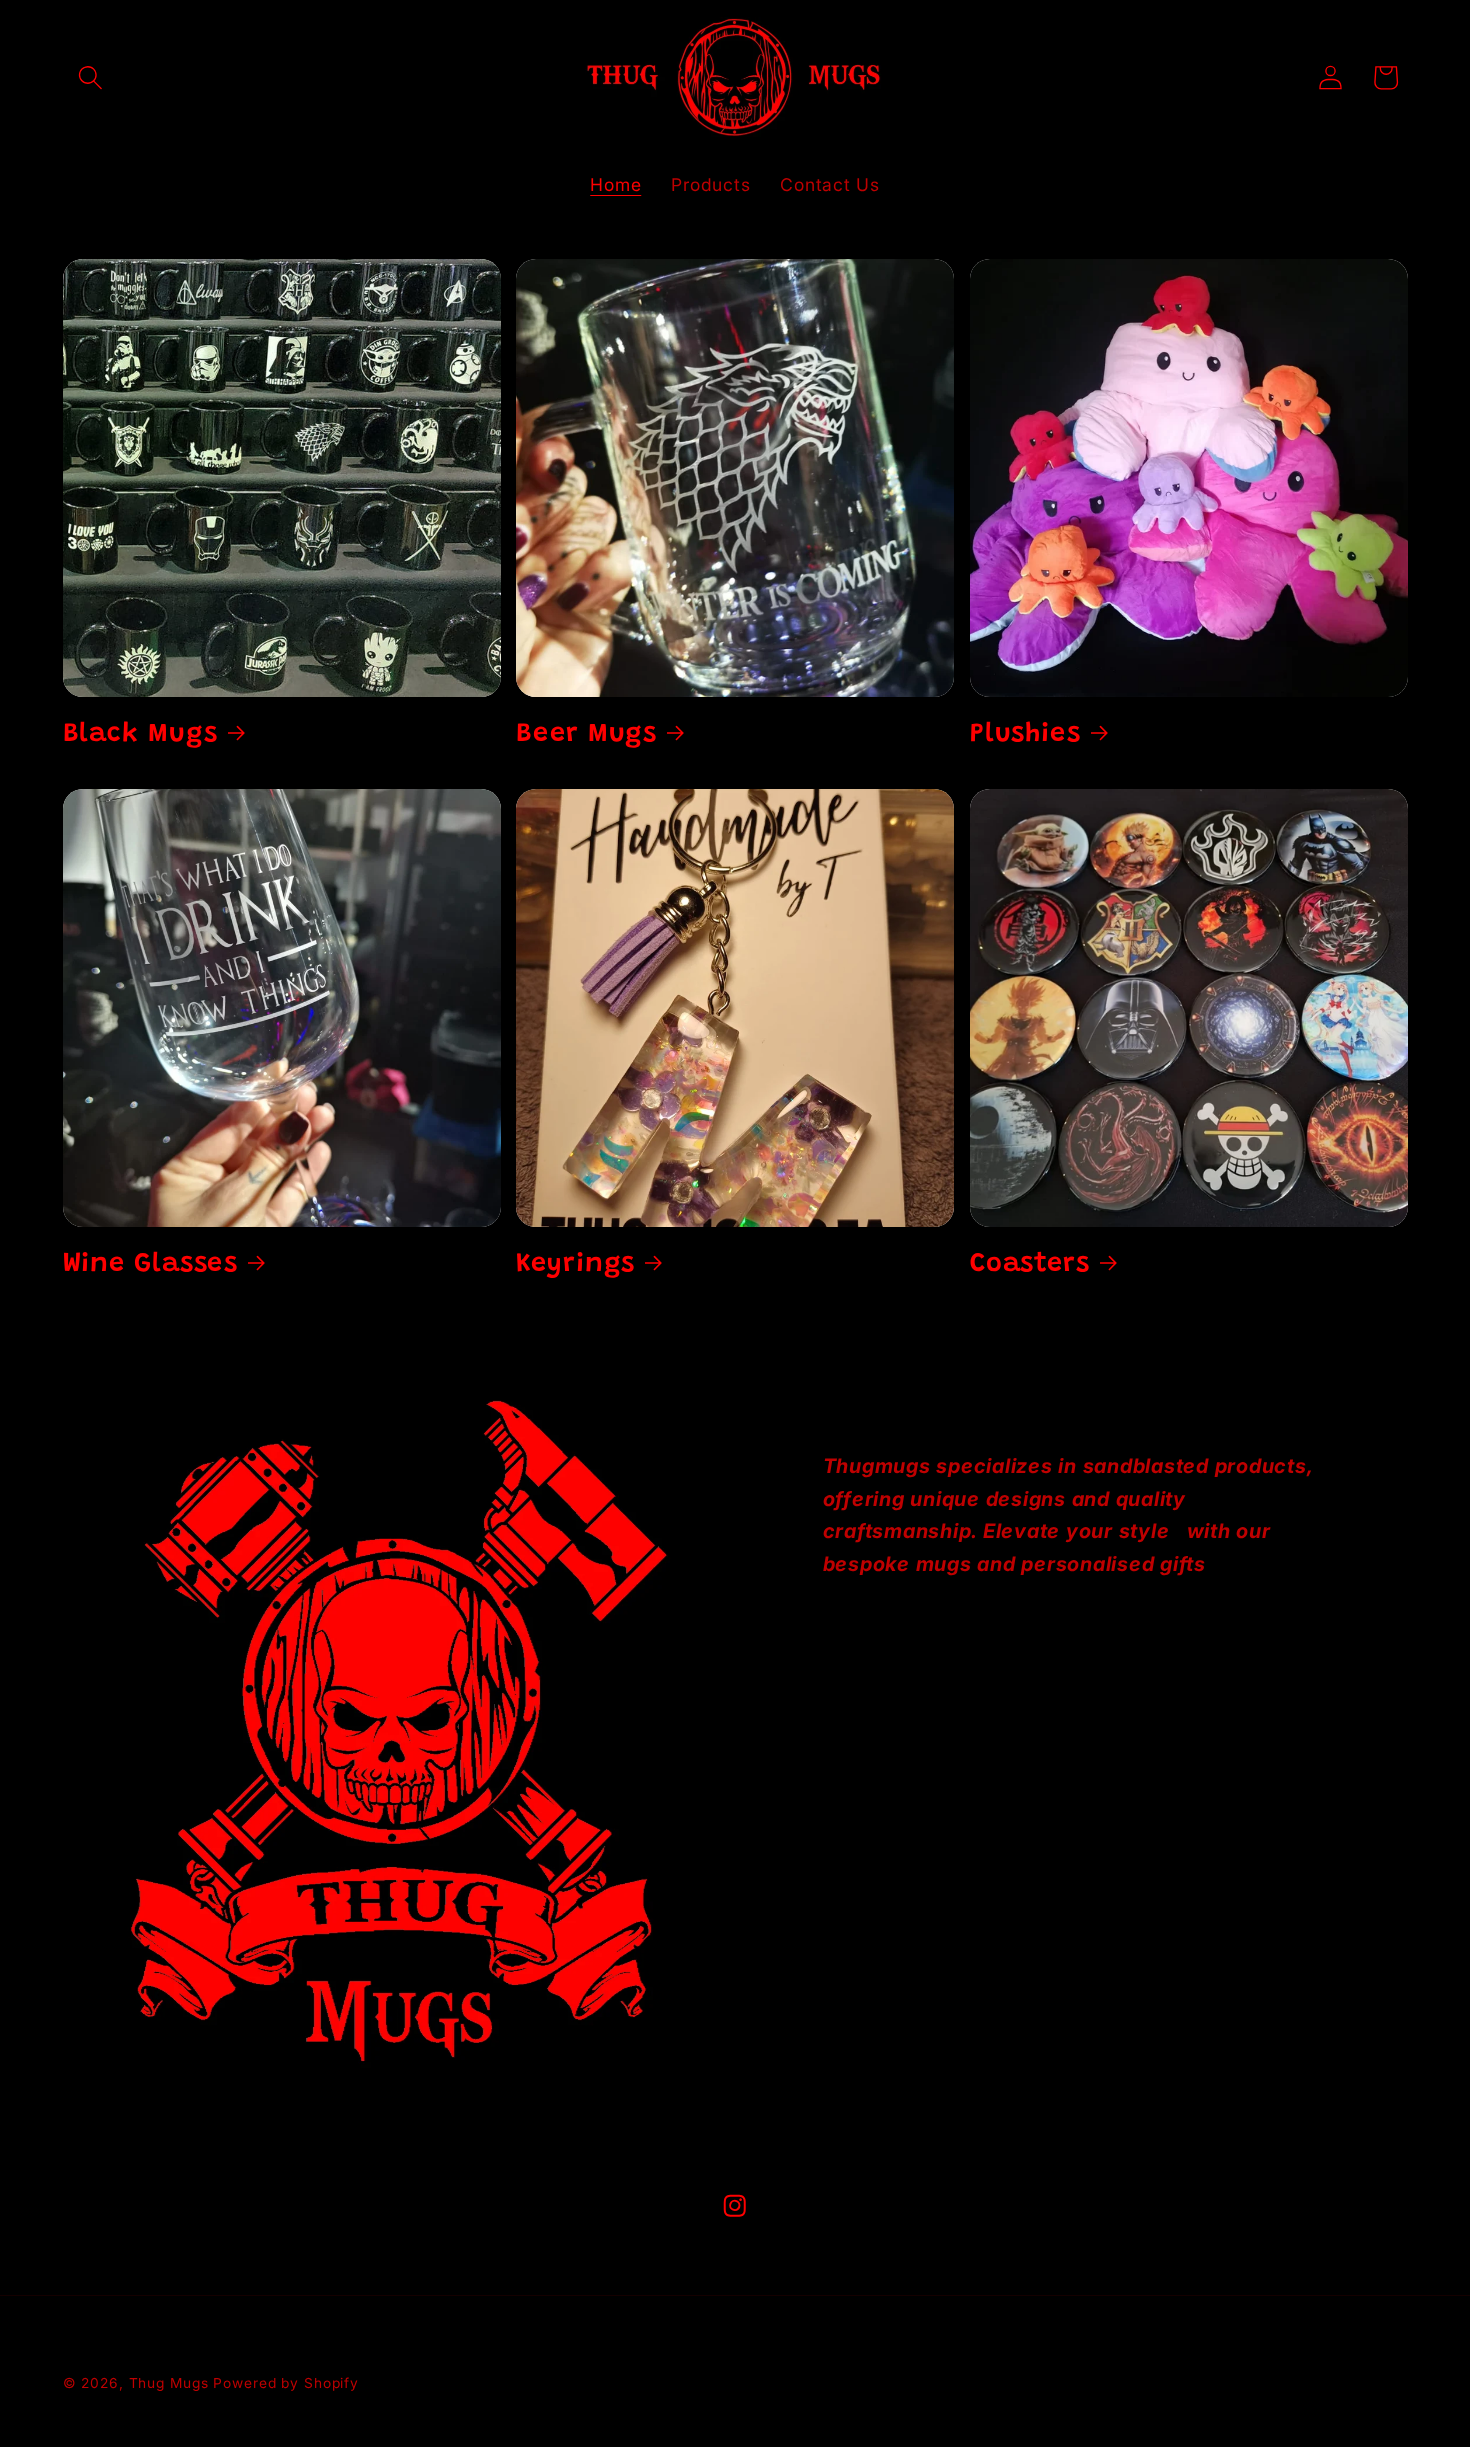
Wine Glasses (151, 1264)
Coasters (1030, 1264)
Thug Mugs (169, 2383)
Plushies (1025, 734)
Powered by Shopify (286, 2383)
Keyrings (575, 1264)
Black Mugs (140, 734)
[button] (90, 77)
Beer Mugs (586, 734)
